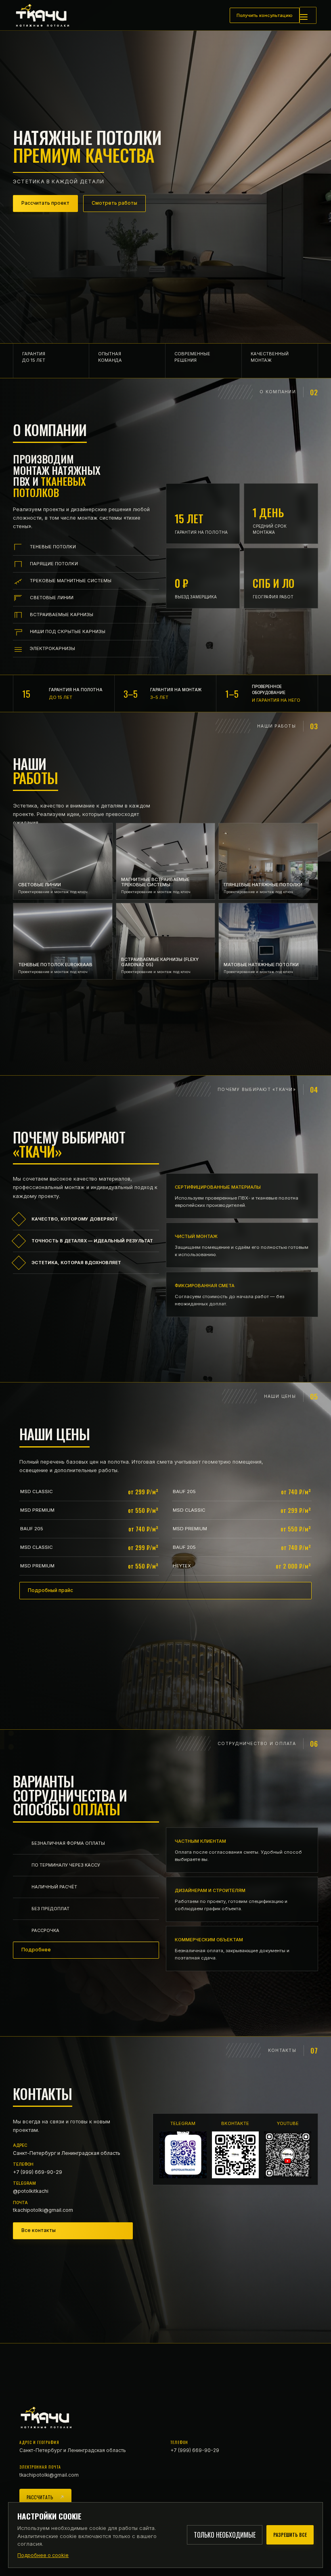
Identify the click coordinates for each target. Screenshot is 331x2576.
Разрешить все (290, 2535)
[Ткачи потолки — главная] (47, 15)
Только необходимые (225, 2535)
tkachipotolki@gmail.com (43, 2207)
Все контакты (39, 2230)
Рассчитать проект (45, 203)
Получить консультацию (265, 15)
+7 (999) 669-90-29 (38, 2168)
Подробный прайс (50, 1590)
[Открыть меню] (308, 15)
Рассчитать (40, 2497)
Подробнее (36, 1950)
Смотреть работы (114, 203)
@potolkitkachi (31, 2187)
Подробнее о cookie (43, 2555)
